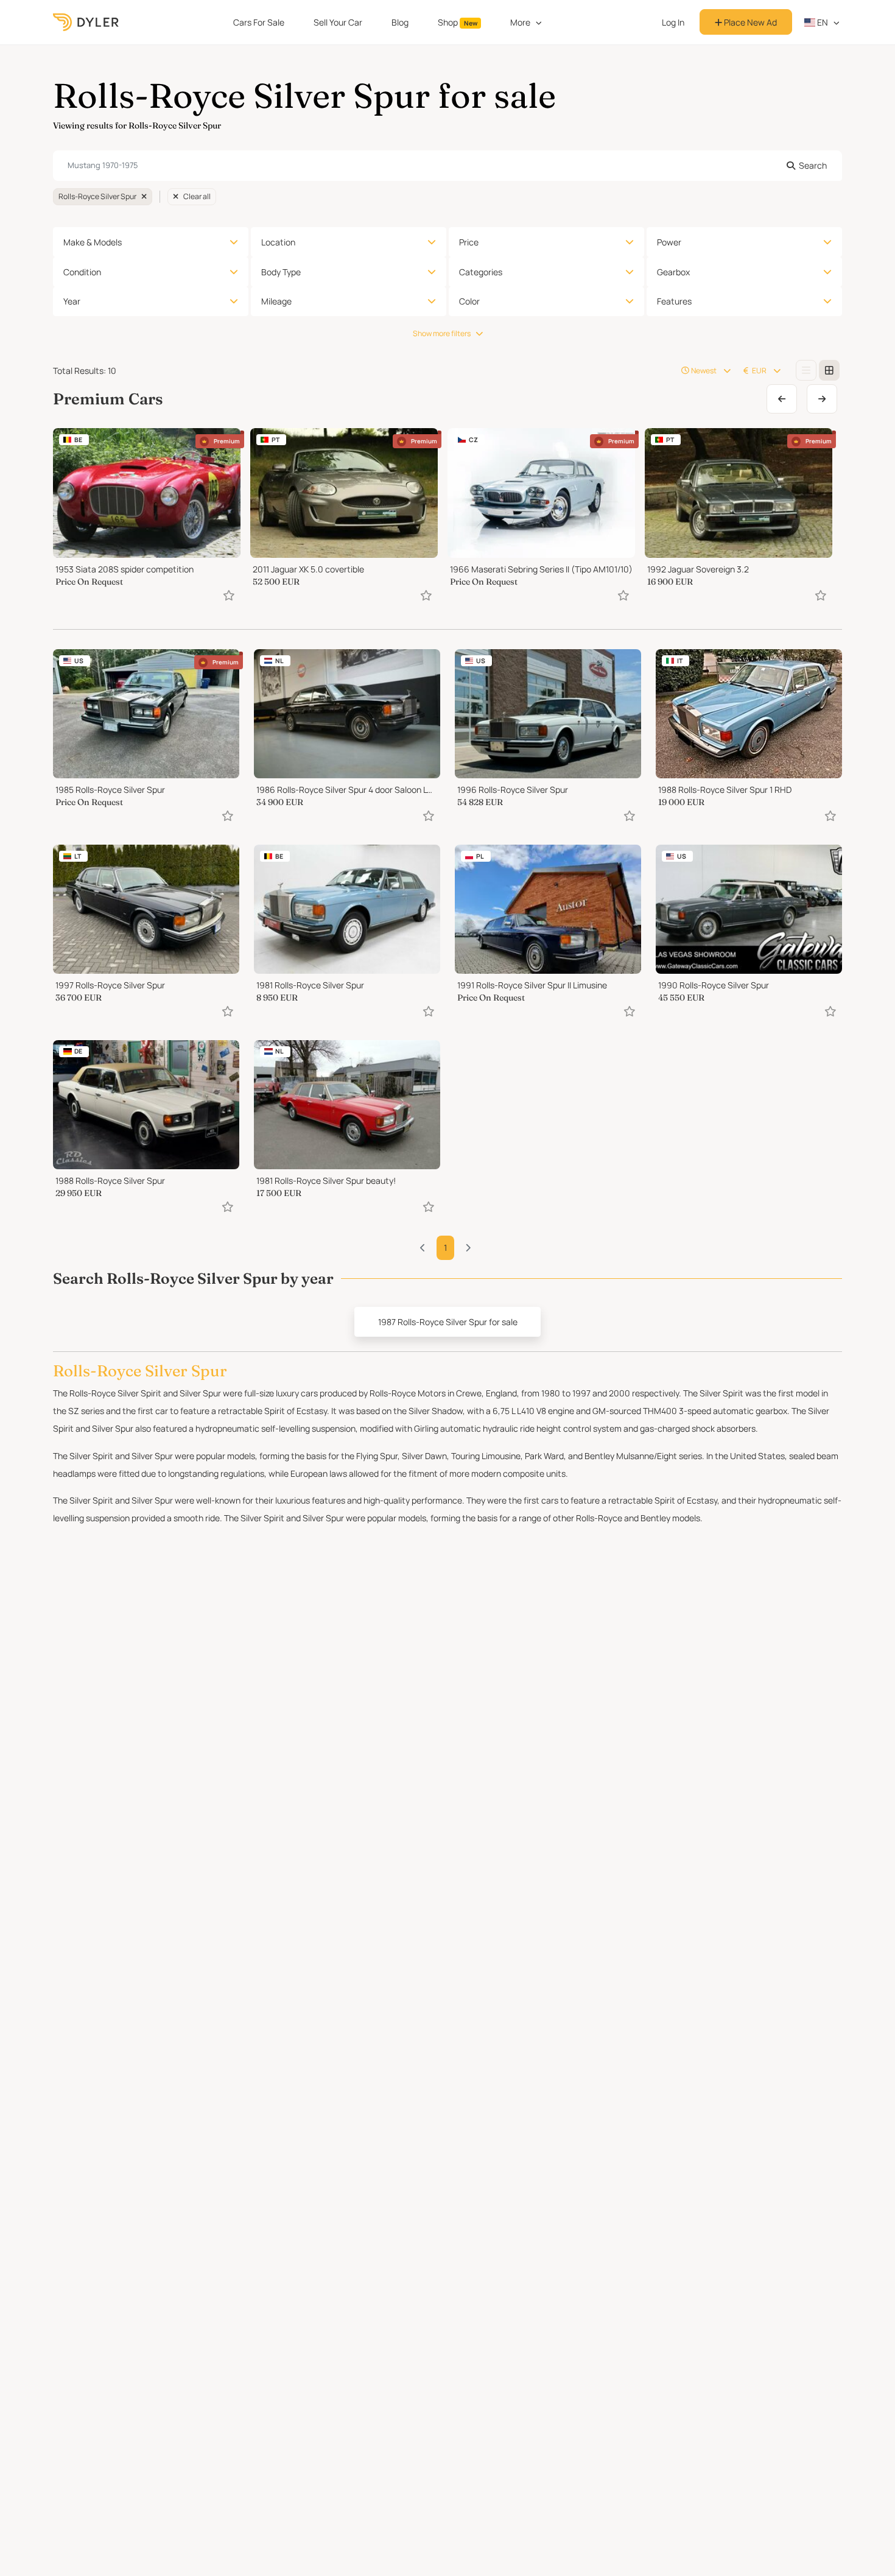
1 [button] (445, 1248)
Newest (704, 371)
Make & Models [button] (93, 242)
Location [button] (278, 242)
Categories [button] (481, 272)
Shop (458, 22)
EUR (759, 371)
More (520, 22)
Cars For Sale (259, 22)
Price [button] (469, 242)
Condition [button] (82, 272)
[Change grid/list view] (806, 370)
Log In (673, 22)
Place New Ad (749, 22)
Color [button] (469, 301)
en (822, 22)
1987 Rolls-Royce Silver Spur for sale (448, 1322)
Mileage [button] (276, 301)
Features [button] (674, 301)
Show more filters (442, 333)
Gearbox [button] (673, 272)
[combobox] (447, 166)
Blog (400, 22)
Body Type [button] (281, 272)
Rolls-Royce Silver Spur (97, 196)
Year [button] (72, 301)
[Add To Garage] (229, 595)
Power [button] (669, 242)
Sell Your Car (338, 22)
